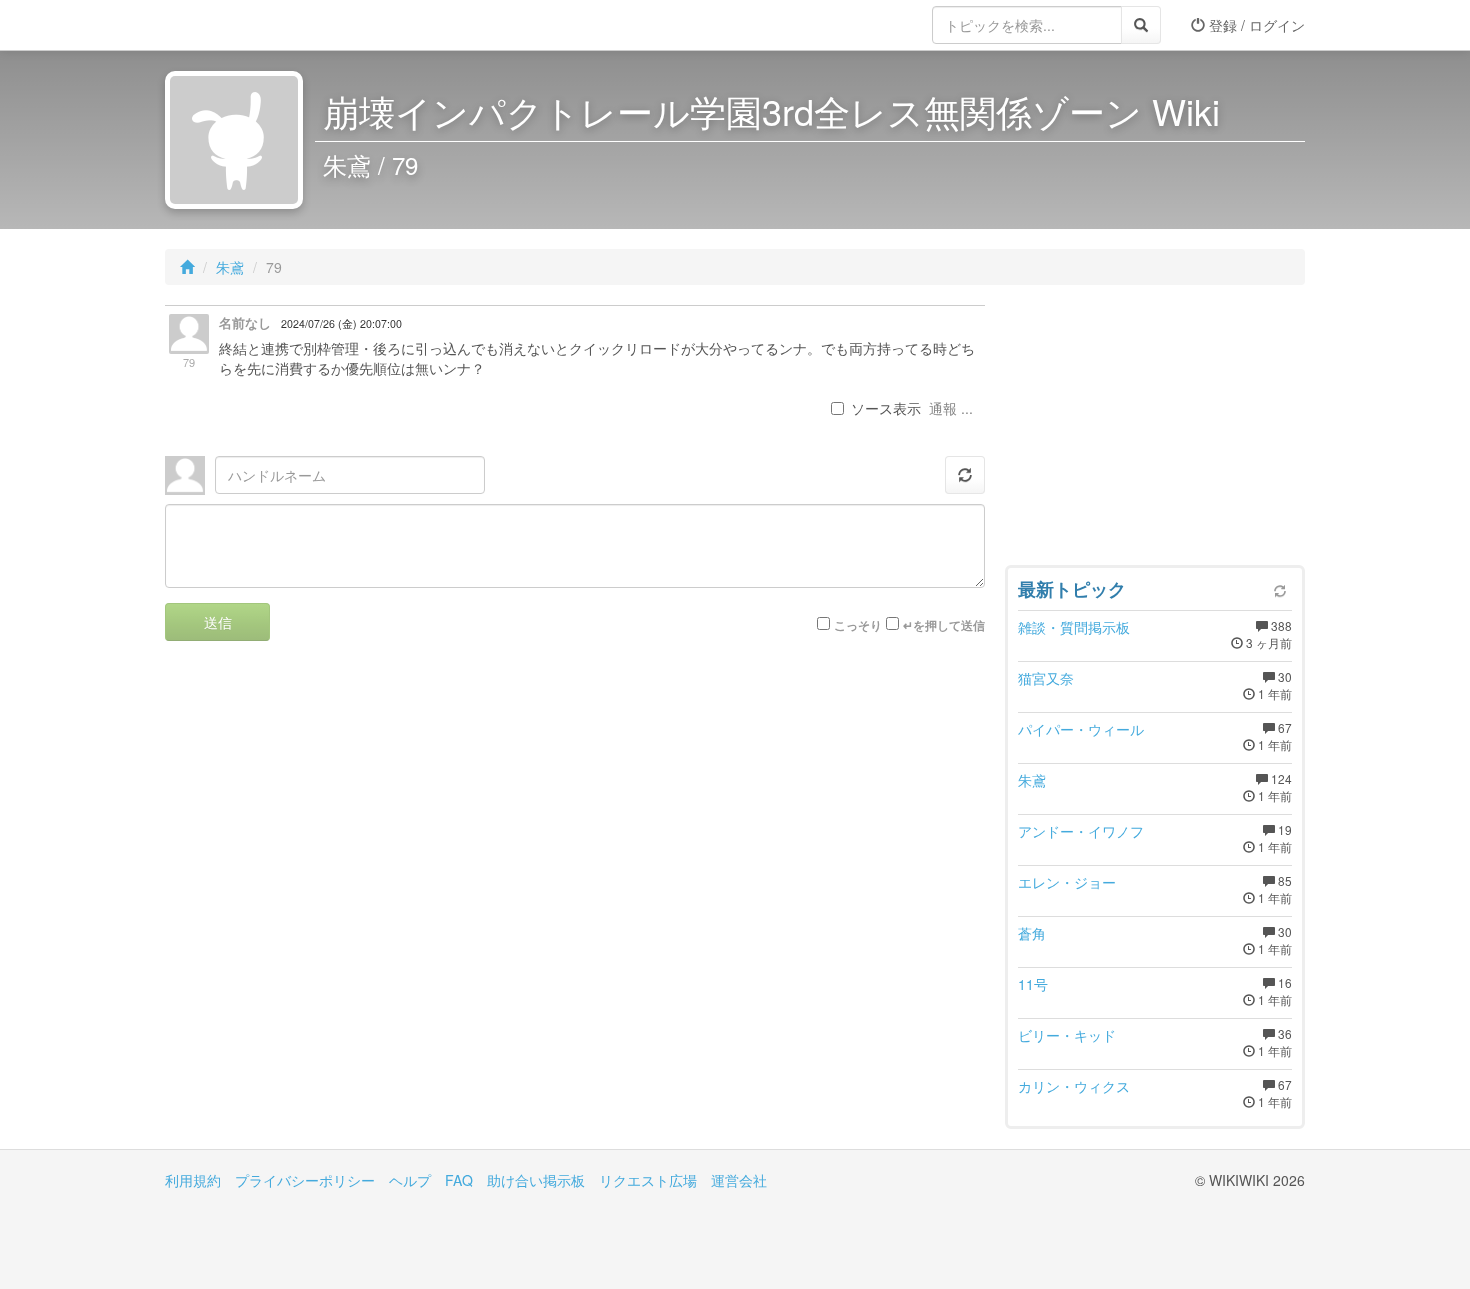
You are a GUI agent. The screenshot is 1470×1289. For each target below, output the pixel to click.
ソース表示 (886, 408)
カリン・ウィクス (1074, 1086)
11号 (1033, 984)
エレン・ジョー (1067, 882)
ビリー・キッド (1067, 1035)
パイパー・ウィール (1081, 729)
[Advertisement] (1155, 430)
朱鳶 (230, 267)
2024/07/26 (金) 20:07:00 (341, 323)
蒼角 (1032, 933)
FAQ (459, 1180)
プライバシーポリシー (305, 1180)
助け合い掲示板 (536, 1180)
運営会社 (739, 1180)
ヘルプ (410, 1180)
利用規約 (193, 1180)
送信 (218, 622)
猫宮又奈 (1046, 678)
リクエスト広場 (648, 1180)
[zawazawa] (245, 25)
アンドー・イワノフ (1081, 831)
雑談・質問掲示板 (1074, 627)
